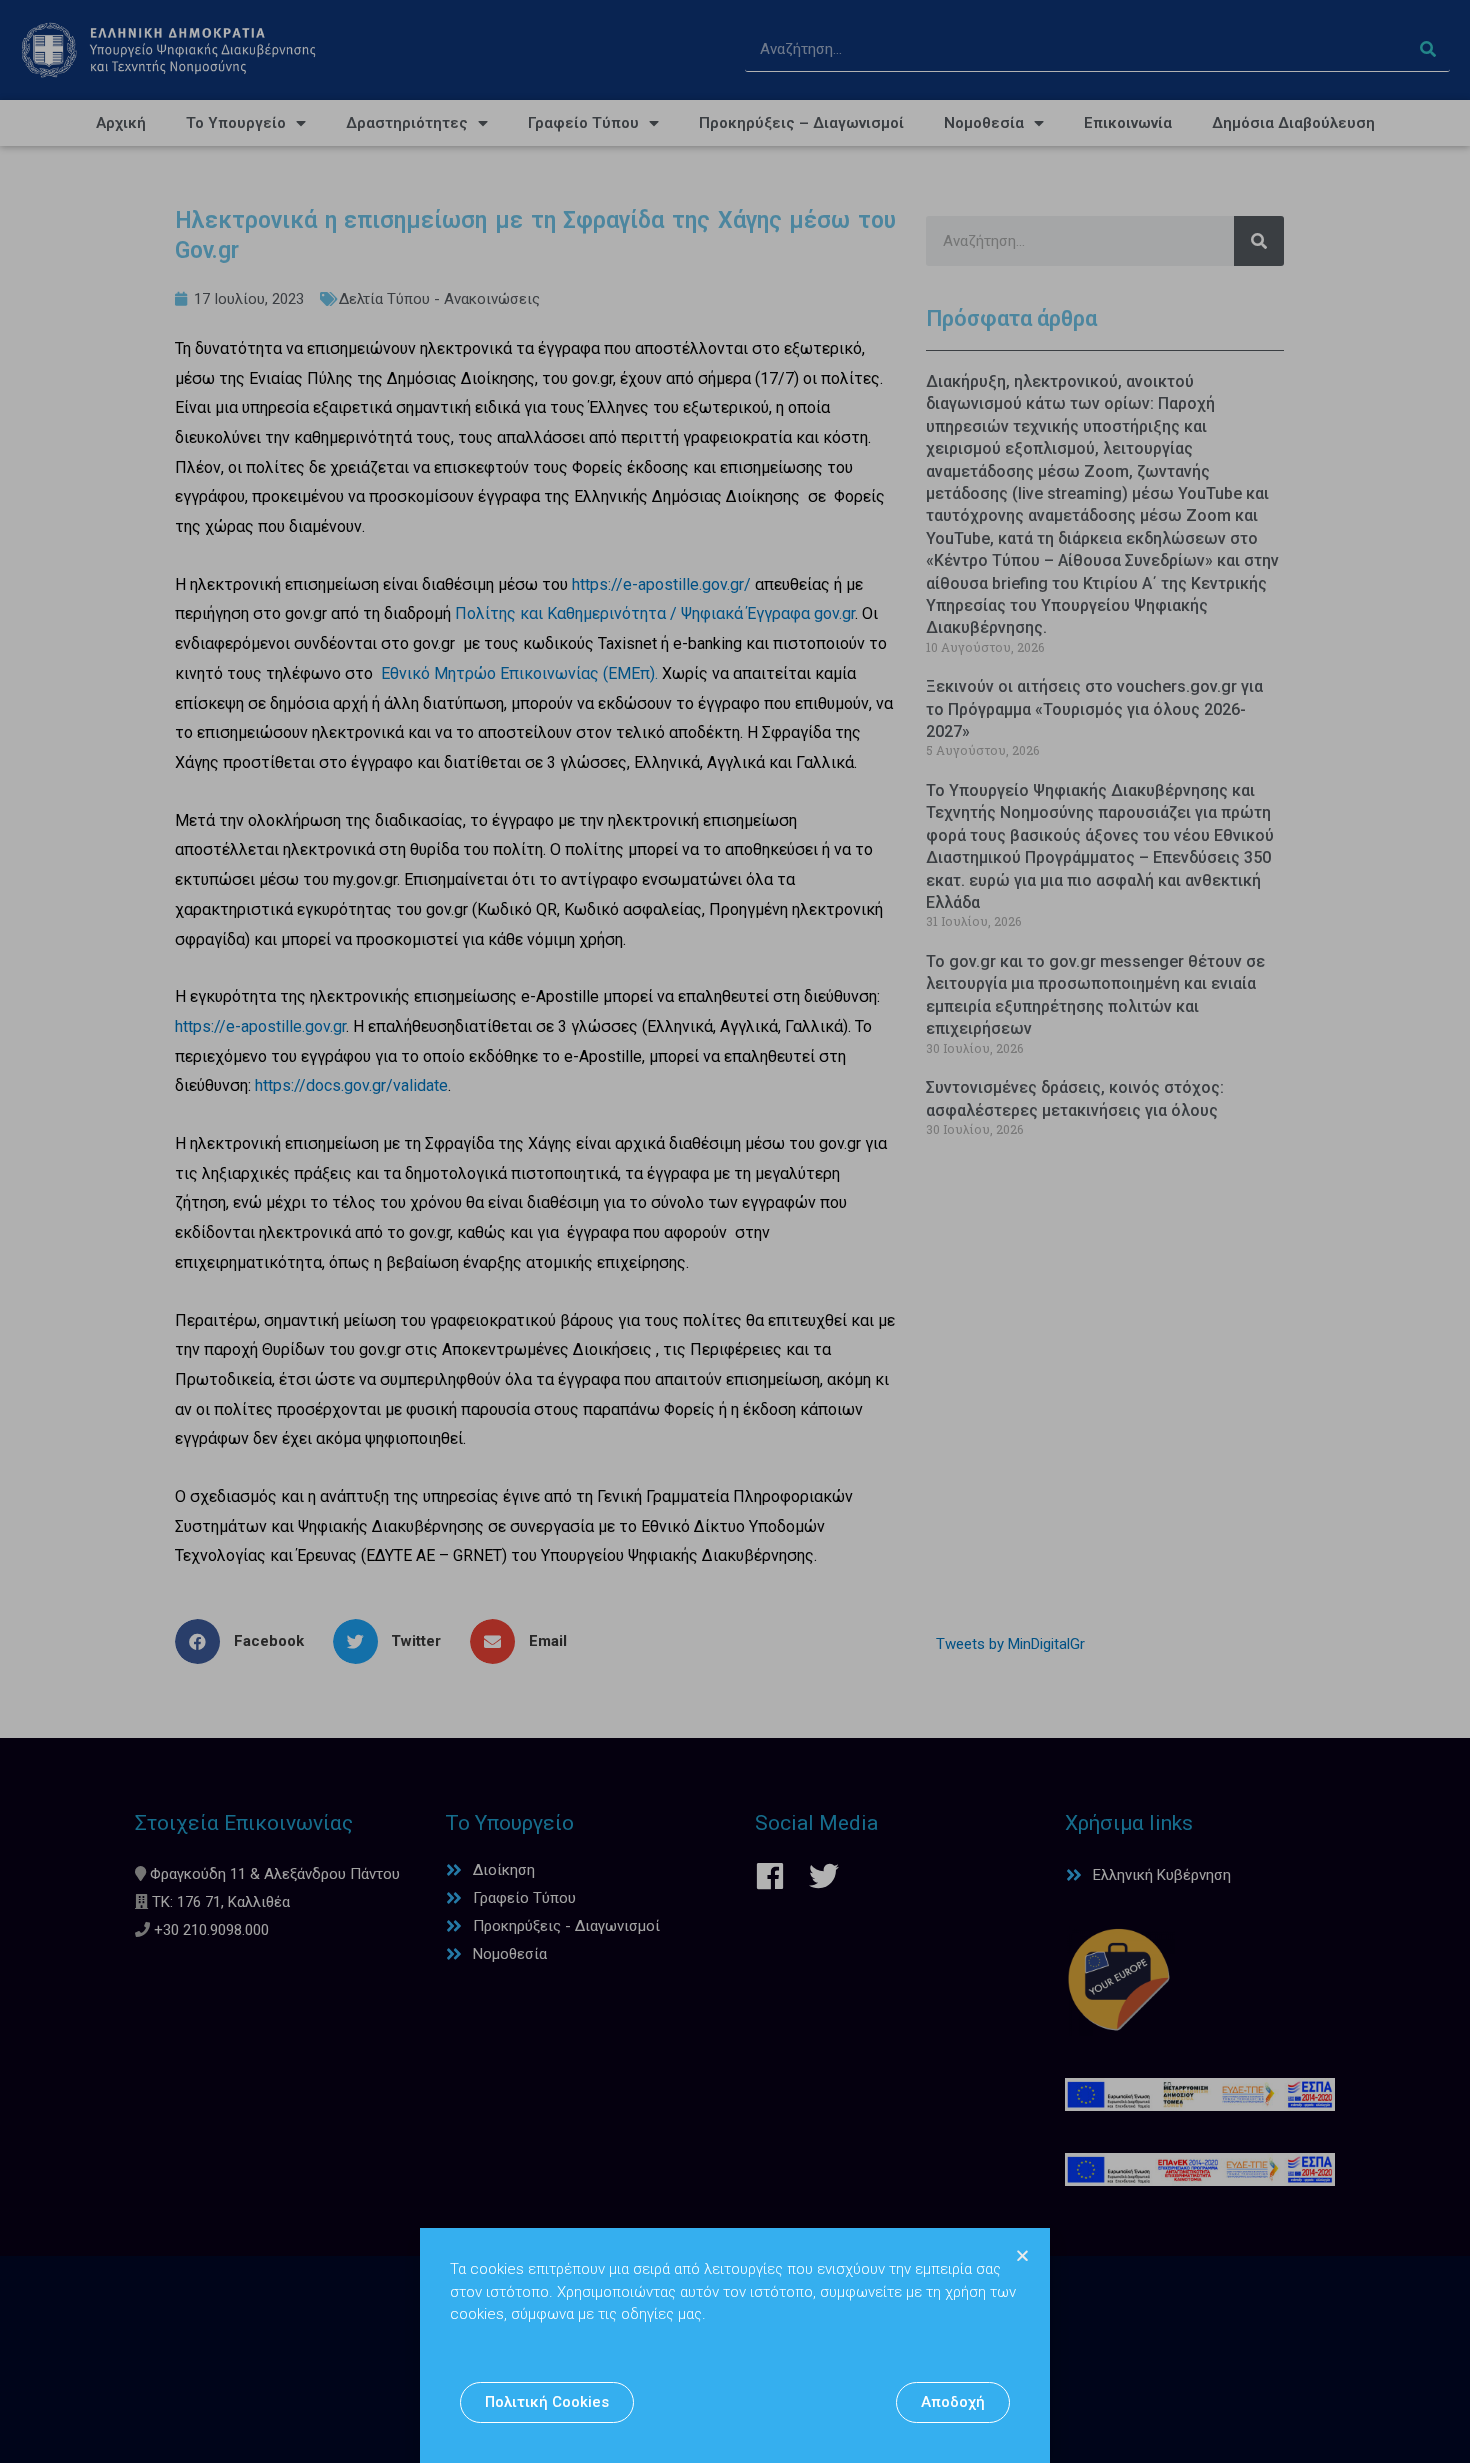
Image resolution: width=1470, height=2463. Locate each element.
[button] (547, 2402)
